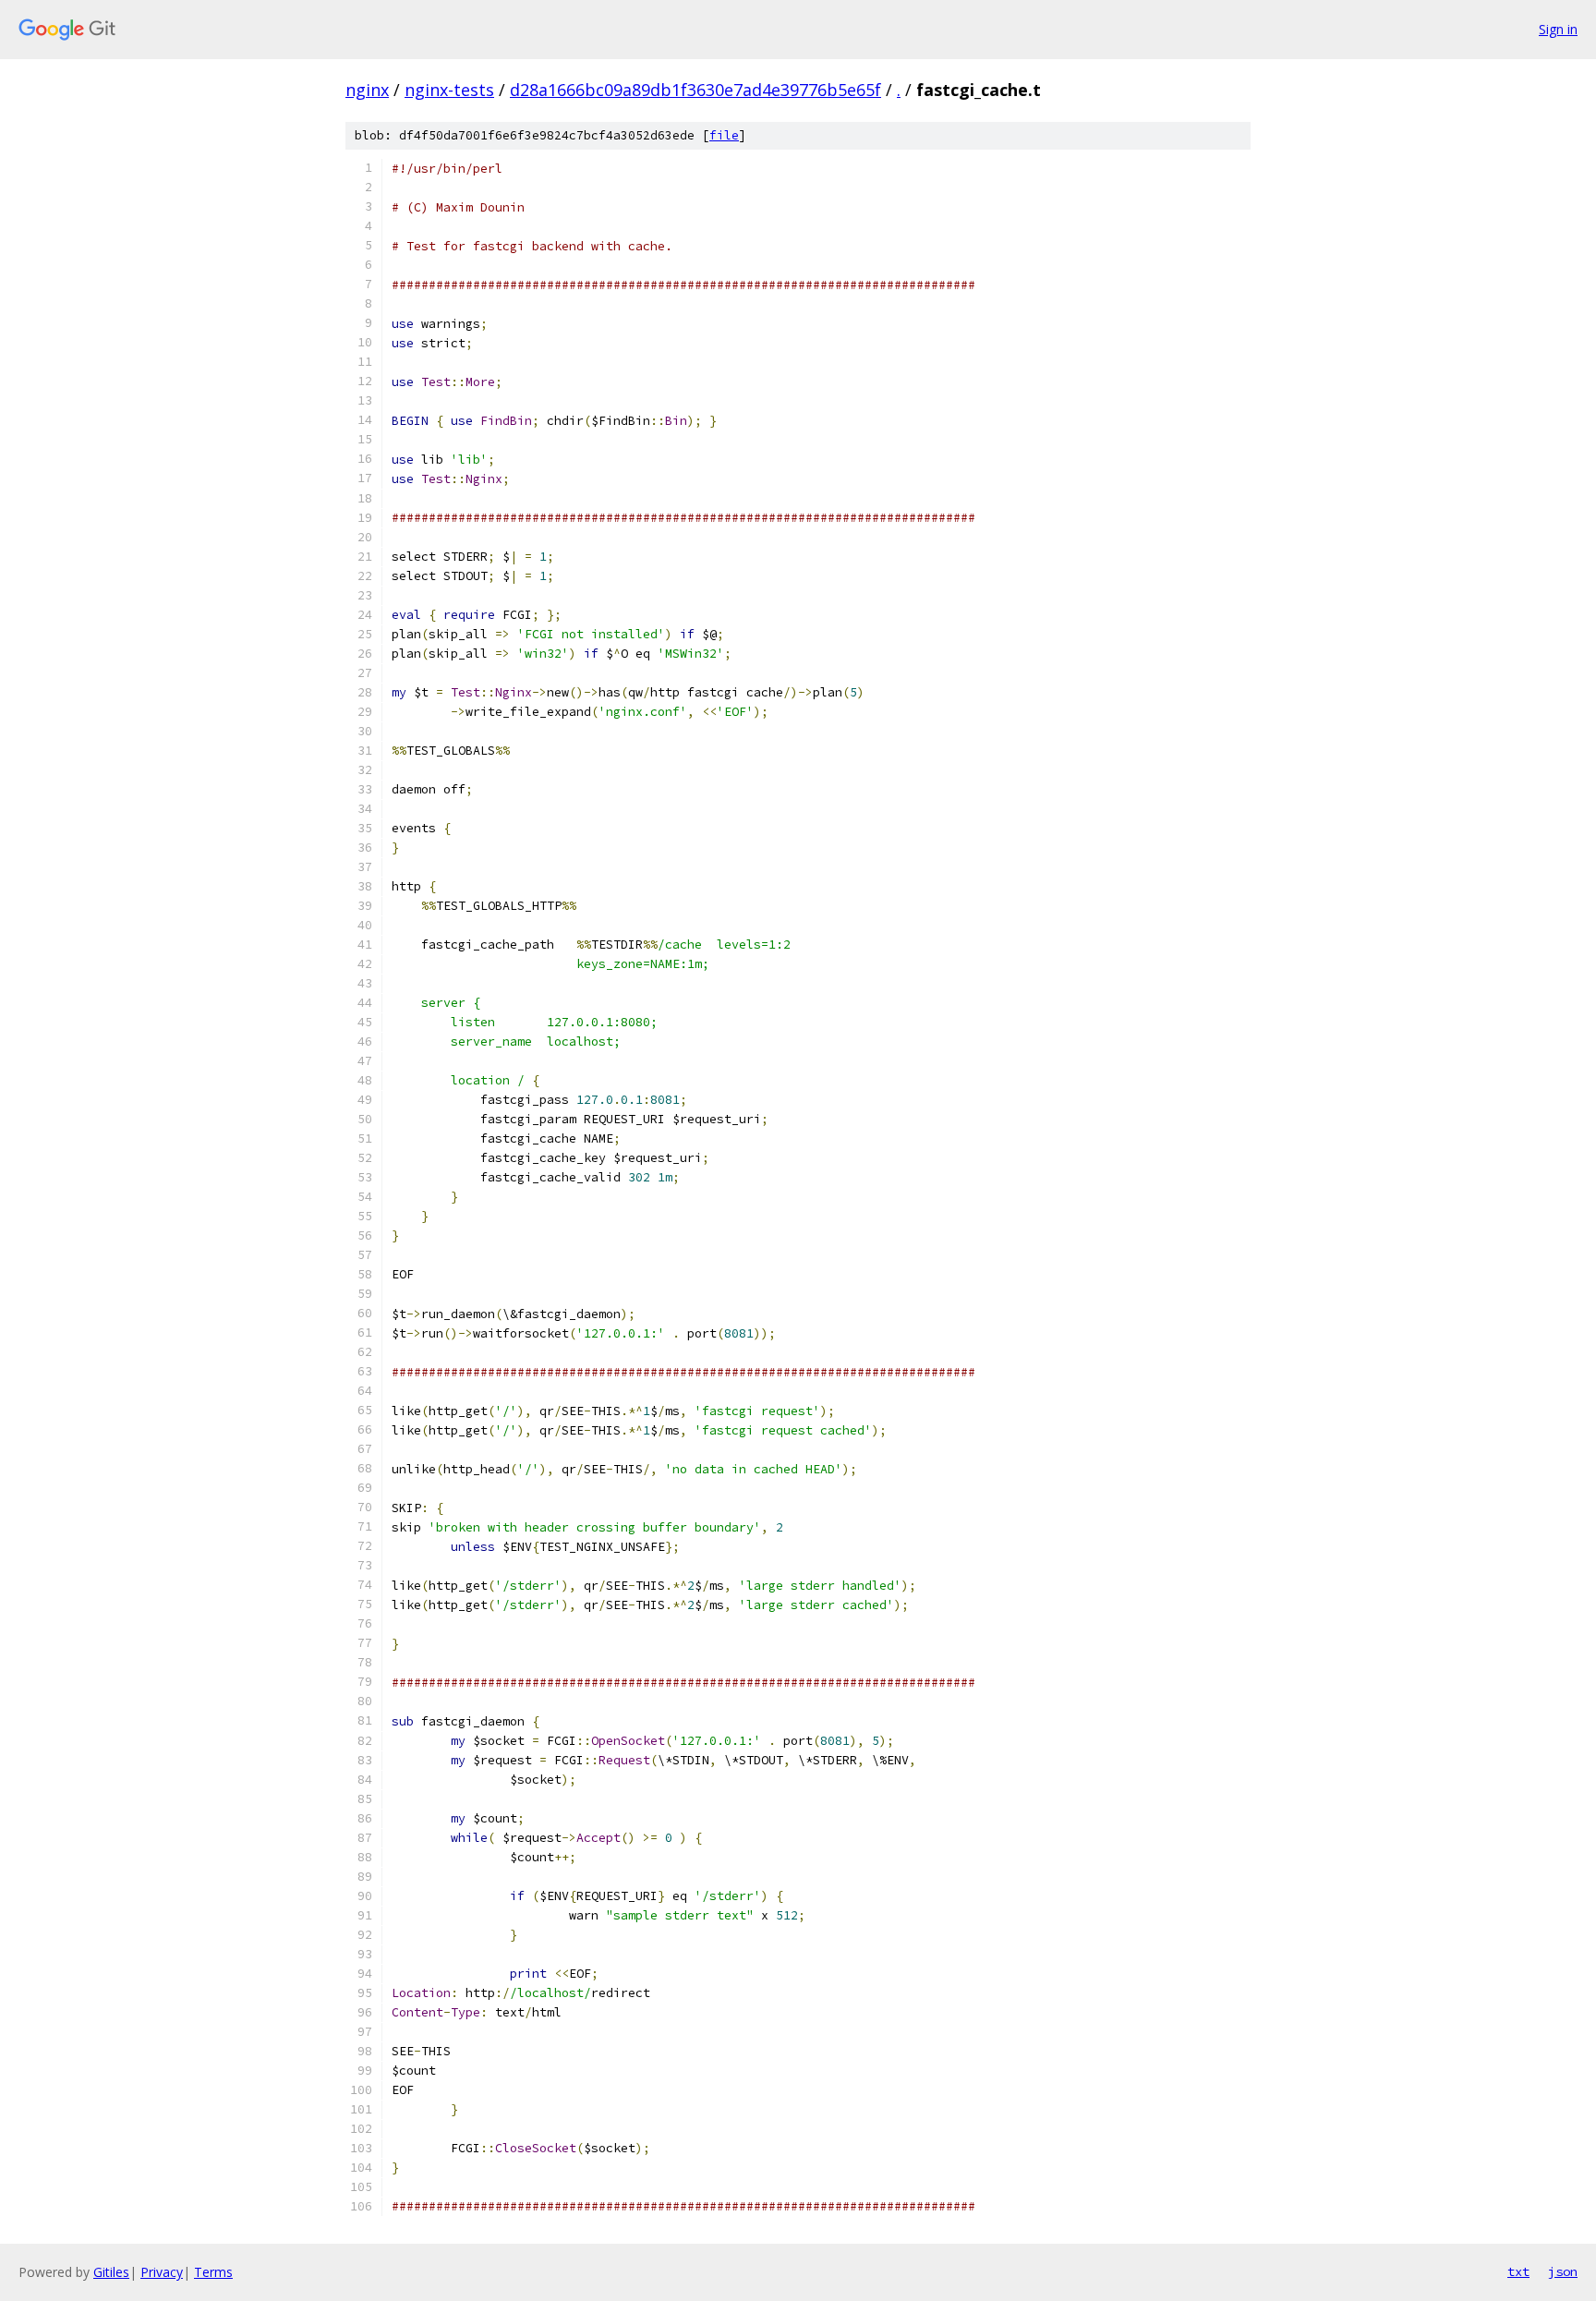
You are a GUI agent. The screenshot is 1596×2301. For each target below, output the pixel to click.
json (1563, 2271)
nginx (367, 90)
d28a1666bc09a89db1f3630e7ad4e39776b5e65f (695, 90)
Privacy (162, 2272)
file (724, 135)
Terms (213, 2272)
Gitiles (111, 2272)
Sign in (1558, 29)
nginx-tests (449, 90)
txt (1518, 2271)
